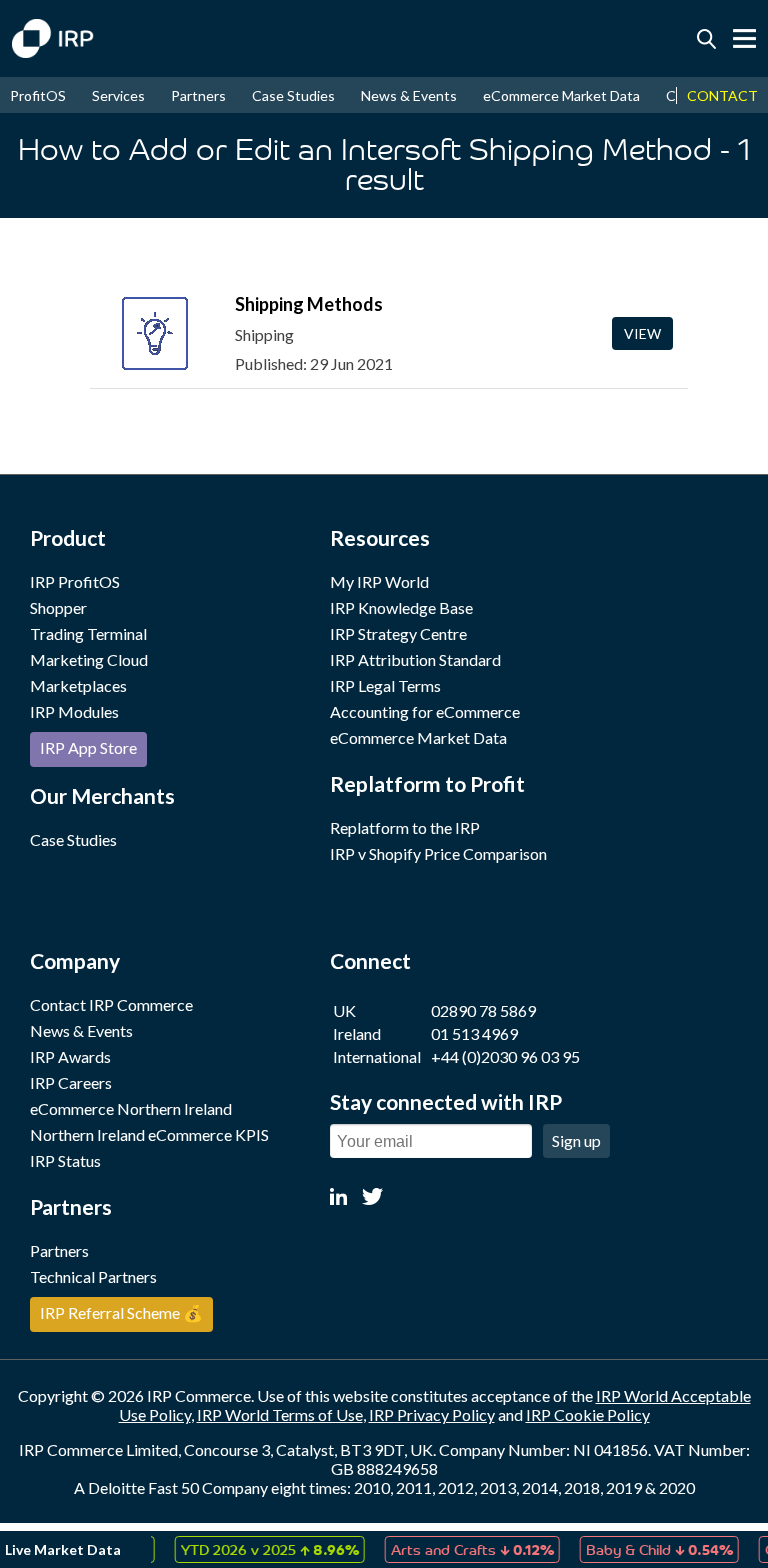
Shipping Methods (309, 304)
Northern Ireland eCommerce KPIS (149, 1134)
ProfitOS (38, 95)
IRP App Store (88, 747)
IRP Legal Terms (385, 685)
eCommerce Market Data (561, 95)
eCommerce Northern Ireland (131, 1108)
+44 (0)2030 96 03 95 (505, 1056)
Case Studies (293, 95)
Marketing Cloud (89, 659)
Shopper (58, 607)
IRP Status (65, 1160)
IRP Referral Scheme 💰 (121, 1312)
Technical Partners (93, 1276)
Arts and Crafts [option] (460, 1549)
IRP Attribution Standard (415, 659)
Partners (198, 95)
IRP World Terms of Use (280, 1414)
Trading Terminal (88, 633)
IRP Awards (70, 1056)
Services (118, 95)
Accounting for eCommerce (425, 711)
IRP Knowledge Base (401, 607)
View (642, 333)
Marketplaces (78, 685)
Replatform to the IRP (405, 827)
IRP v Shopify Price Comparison (438, 853)
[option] (258, 1549)
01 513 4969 (474, 1033)
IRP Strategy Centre (398, 633)
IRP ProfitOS (75, 581)
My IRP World (379, 581)
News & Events (409, 95)
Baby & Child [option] (647, 1549)
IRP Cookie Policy (588, 1414)
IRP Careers (71, 1082)
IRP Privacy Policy (432, 1414)
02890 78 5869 (483, 1010)
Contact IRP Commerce (111, 1004)
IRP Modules (74, 711)
